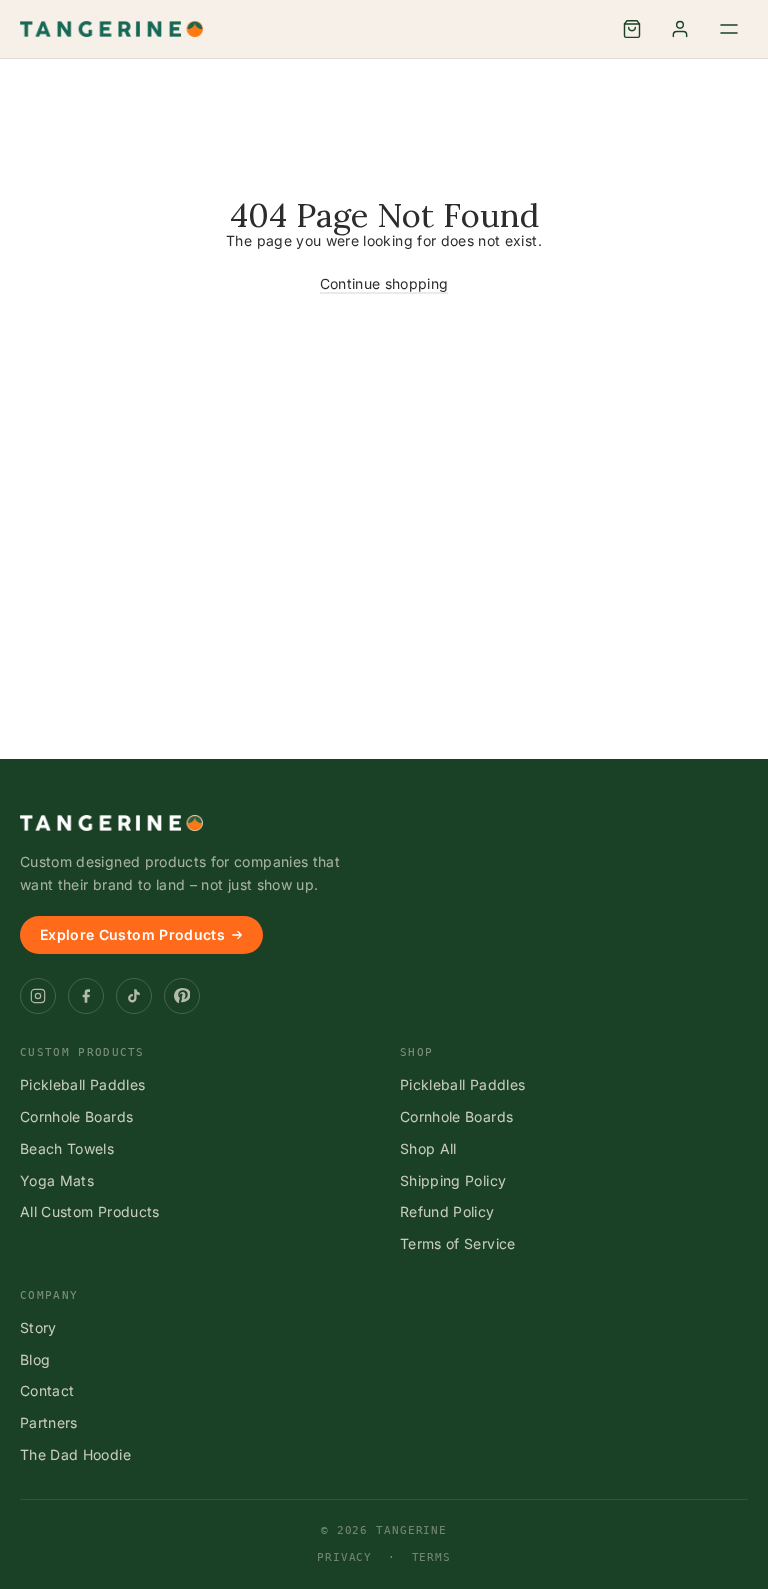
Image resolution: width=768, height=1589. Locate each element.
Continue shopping (384, 283)
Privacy (344, 1557)
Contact (47, 1390)
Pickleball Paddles (82, 1084)
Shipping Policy (453, 1180)
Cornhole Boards (76, 1116)
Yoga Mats (57, 1180)
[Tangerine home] (111, 29)
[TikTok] (134, 996)
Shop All (428, 1148)
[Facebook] (86, 996)
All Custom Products (90, 1211)
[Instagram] (38, 996)
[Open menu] (729, 29)
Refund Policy (447, 1211)
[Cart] (632, 29)
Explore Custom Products (132, 934)
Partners (49, 1422)
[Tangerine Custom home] (111, 823)
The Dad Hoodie (75, 1454)
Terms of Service (458, 1243)
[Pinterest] (182, 996)
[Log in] (680, 29)
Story (38, 1327)
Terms (431, 1557)
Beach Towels (67, 1148)
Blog (35, 1359)
